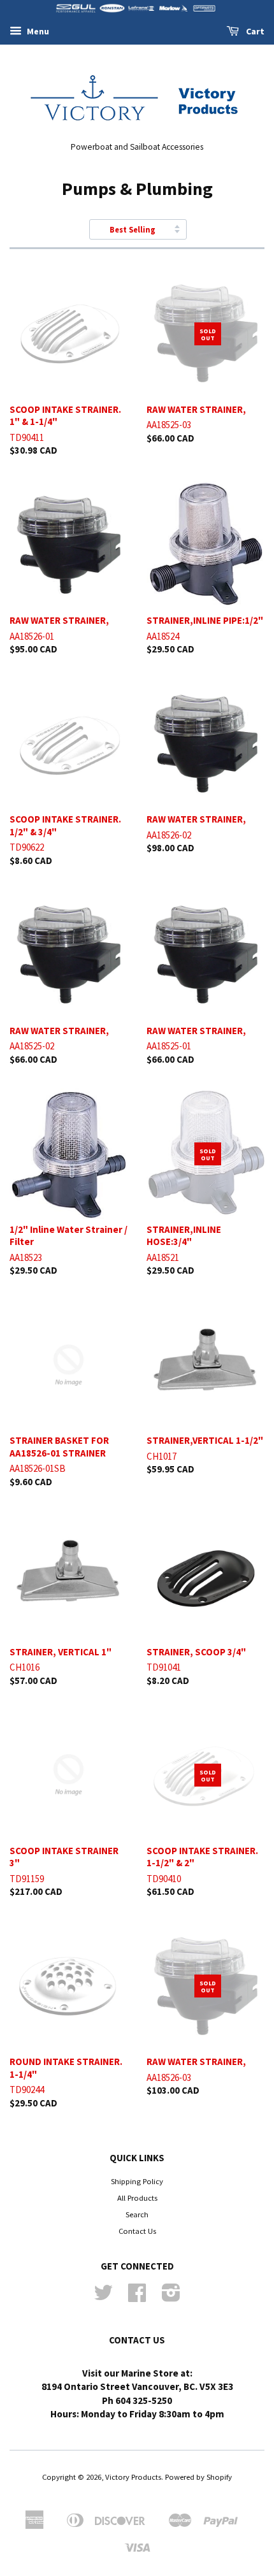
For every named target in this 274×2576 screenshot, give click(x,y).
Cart (254, 31)
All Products (137, 2198)
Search (137, 2214)
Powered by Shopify (198, 2477)
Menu (37, 31)
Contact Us (137, 2231)
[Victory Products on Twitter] (103, 2297)
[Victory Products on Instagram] (171, 2297)
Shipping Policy (137, 2181)
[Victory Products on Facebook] (137, 2297)
